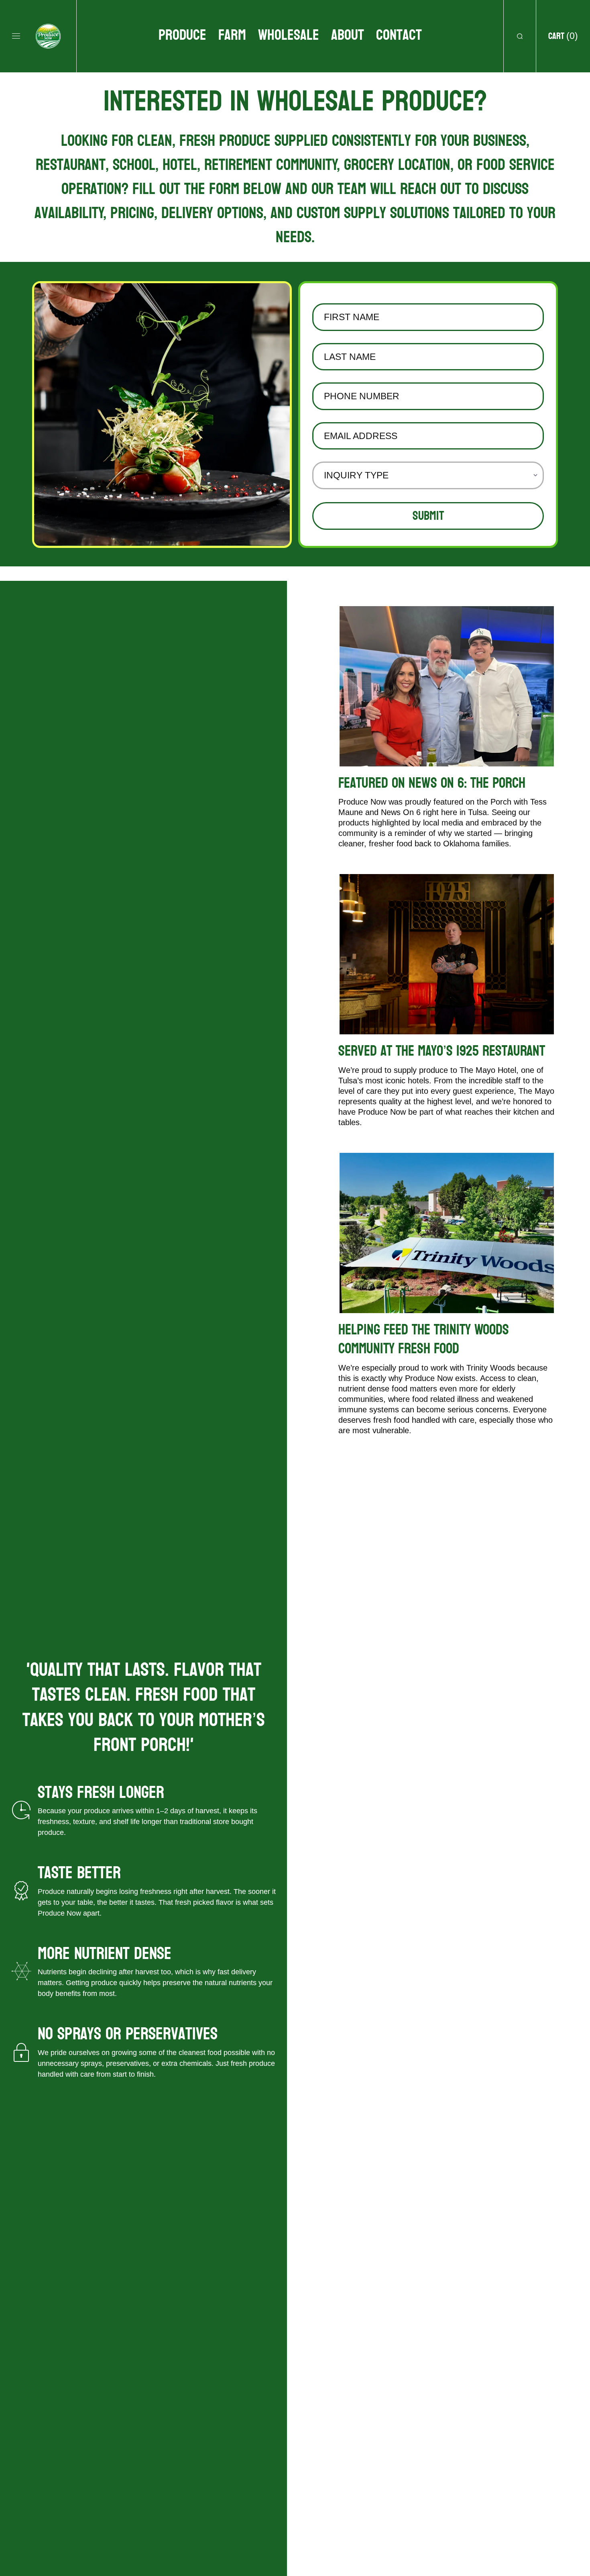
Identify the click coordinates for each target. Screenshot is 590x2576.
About (348, 35)
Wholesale (289, 35)
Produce (182, 35)
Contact (399, 35)
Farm (232, 35)
